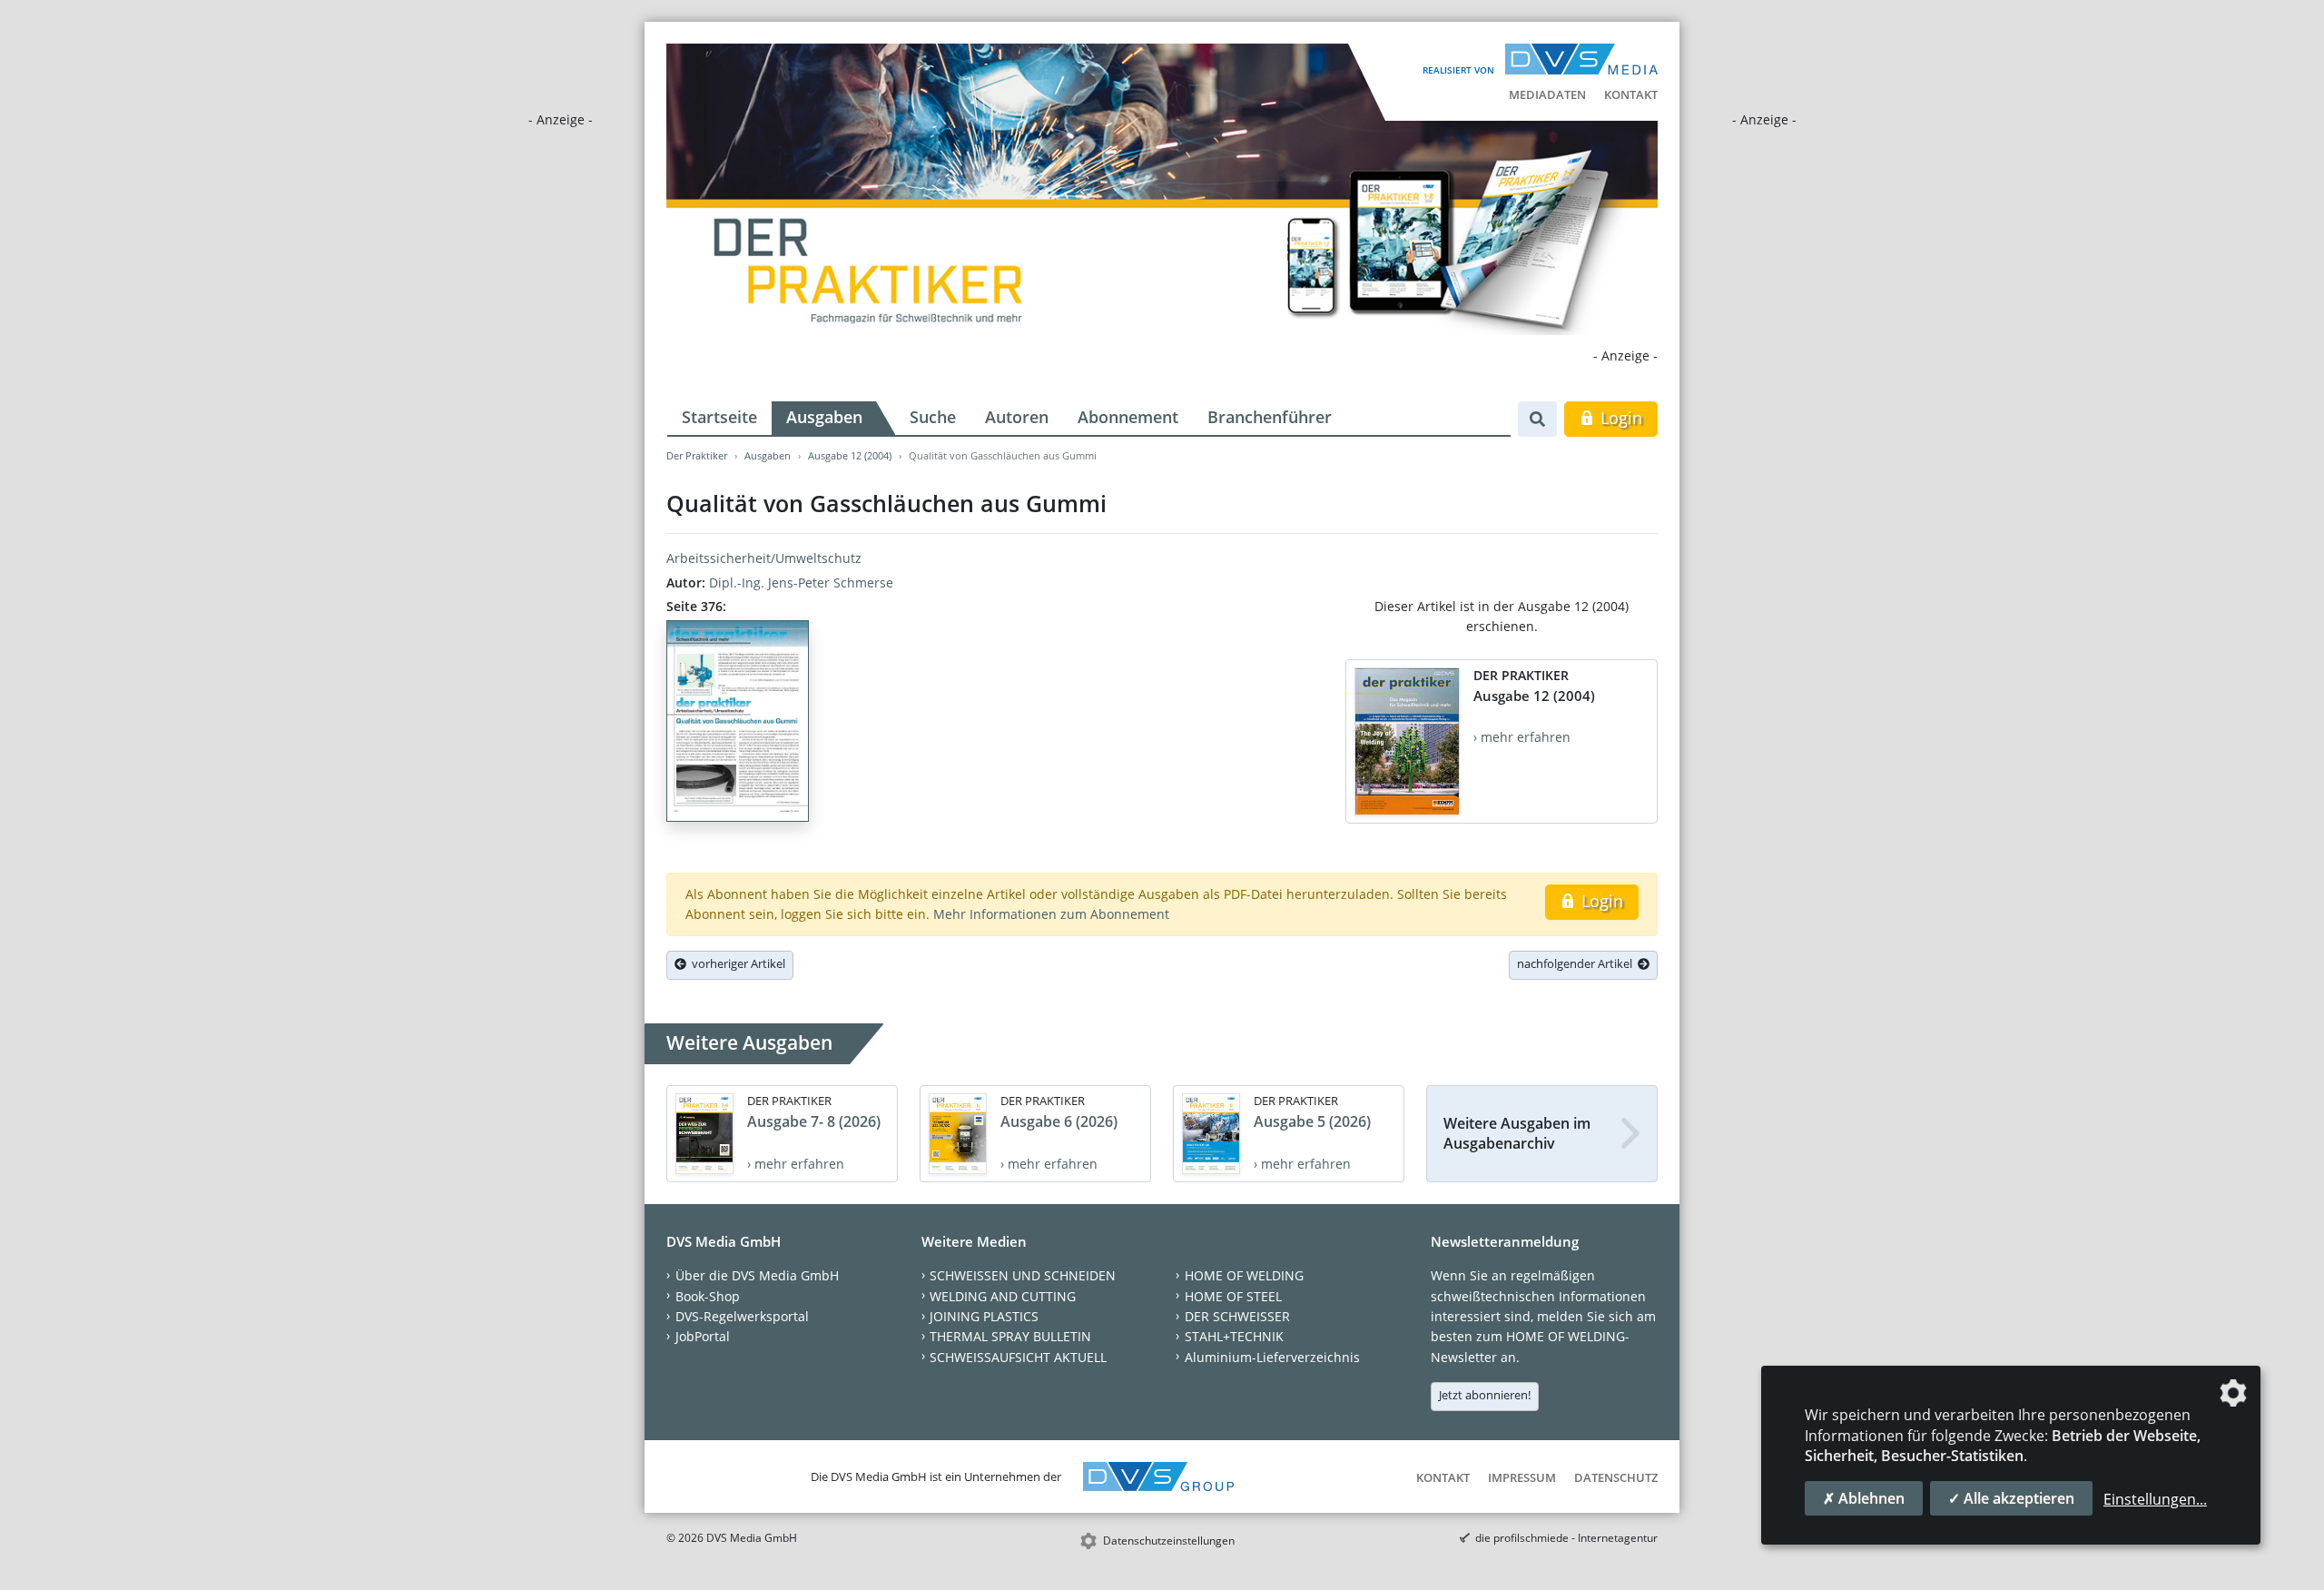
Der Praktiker (697, 455)
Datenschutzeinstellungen (1169, 1541)
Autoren (1017, 417)
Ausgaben (824, 417)
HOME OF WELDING (1244, 1275)
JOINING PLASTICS (984, 1316)
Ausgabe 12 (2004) (850, 455)
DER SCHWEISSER (1237, 1316)
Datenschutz (1616, 1477)
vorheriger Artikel (736, 963)
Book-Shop (708, 1296)
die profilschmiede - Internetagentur (1566, 1538)
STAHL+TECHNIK (1234, 1336)
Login (1619, 418)
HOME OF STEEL (1233, 1296)
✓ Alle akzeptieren (2011, 1498)
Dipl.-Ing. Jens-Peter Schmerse (801, 583)
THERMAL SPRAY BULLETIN (1010, 1336)
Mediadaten (1547, 94)
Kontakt (1631, 94)
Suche (933, 417)
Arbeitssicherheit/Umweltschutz (764, 558)
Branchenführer (1270, 417)
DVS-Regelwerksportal (742, 1316)
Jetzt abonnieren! (1485, 1395)
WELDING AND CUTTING (1003, 1296)
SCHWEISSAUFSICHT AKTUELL (1018, 1357)
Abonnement (1128, 417)
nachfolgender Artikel (1577, 963)
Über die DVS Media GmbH (757, 1275)
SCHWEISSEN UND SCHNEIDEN (1023, 1275)
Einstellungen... (2155, 1499)
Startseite (719, 417)
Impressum (1522, 1477)
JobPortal (703, 1336)
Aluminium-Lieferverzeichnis (1272, 1357)
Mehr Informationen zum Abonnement (1051, 914)
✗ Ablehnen (1864, 1498)
